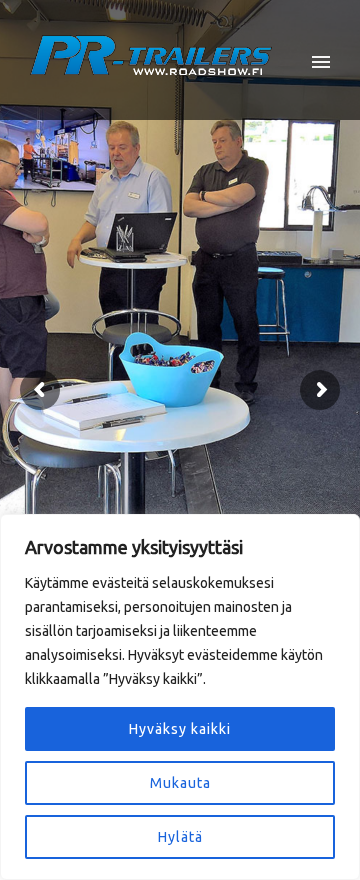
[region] (180, 697)
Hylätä (180, 837)
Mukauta (180, 783)
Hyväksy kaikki (180, 729)
